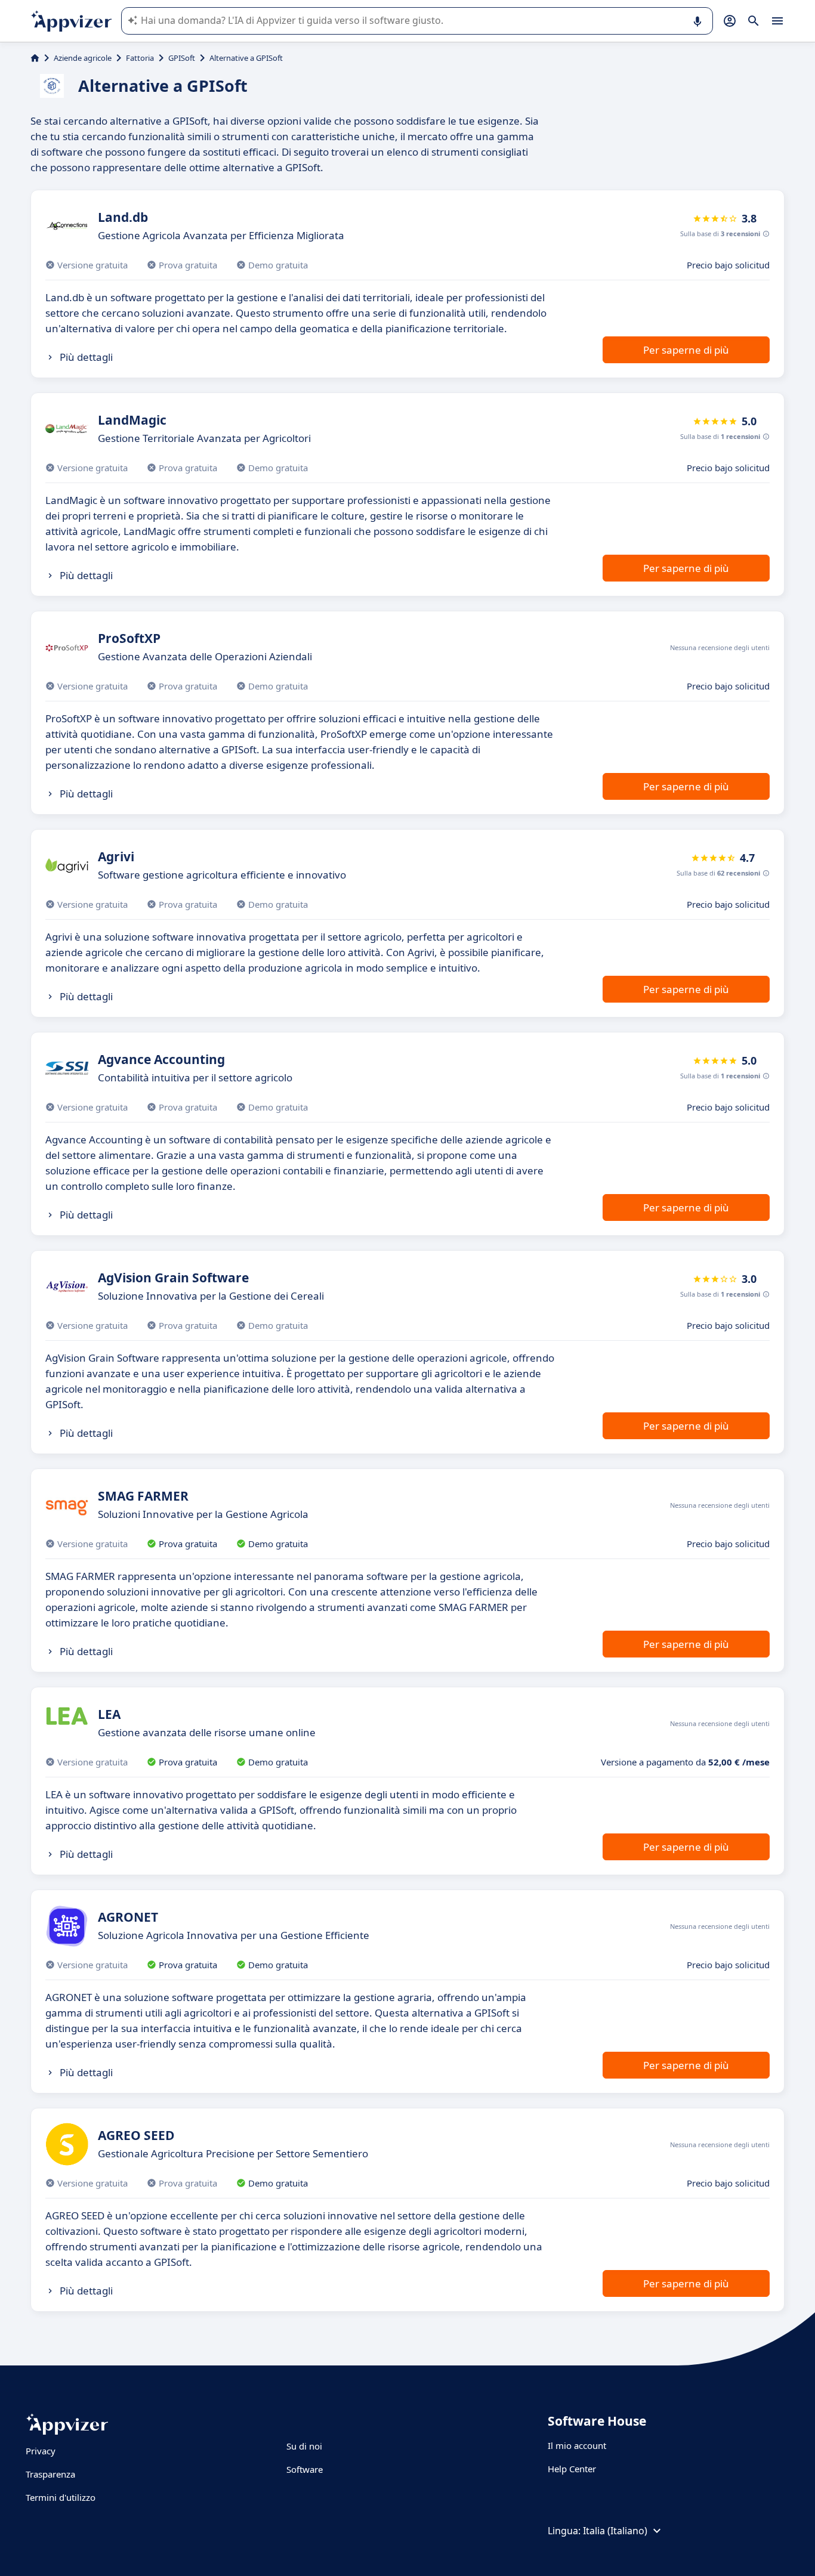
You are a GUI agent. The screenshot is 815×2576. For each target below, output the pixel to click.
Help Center (572, 2469)
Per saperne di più (686, 350)
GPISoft (182, 58)
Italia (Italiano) (615, 2531)
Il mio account (577, 2445)
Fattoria (140, 58)
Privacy (41, 2451)
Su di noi (304, 2446)
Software (305, 2469)
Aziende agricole (83, 58)
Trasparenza (50, 2474)
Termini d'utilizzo (61, 2497)
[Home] (35, 58)
